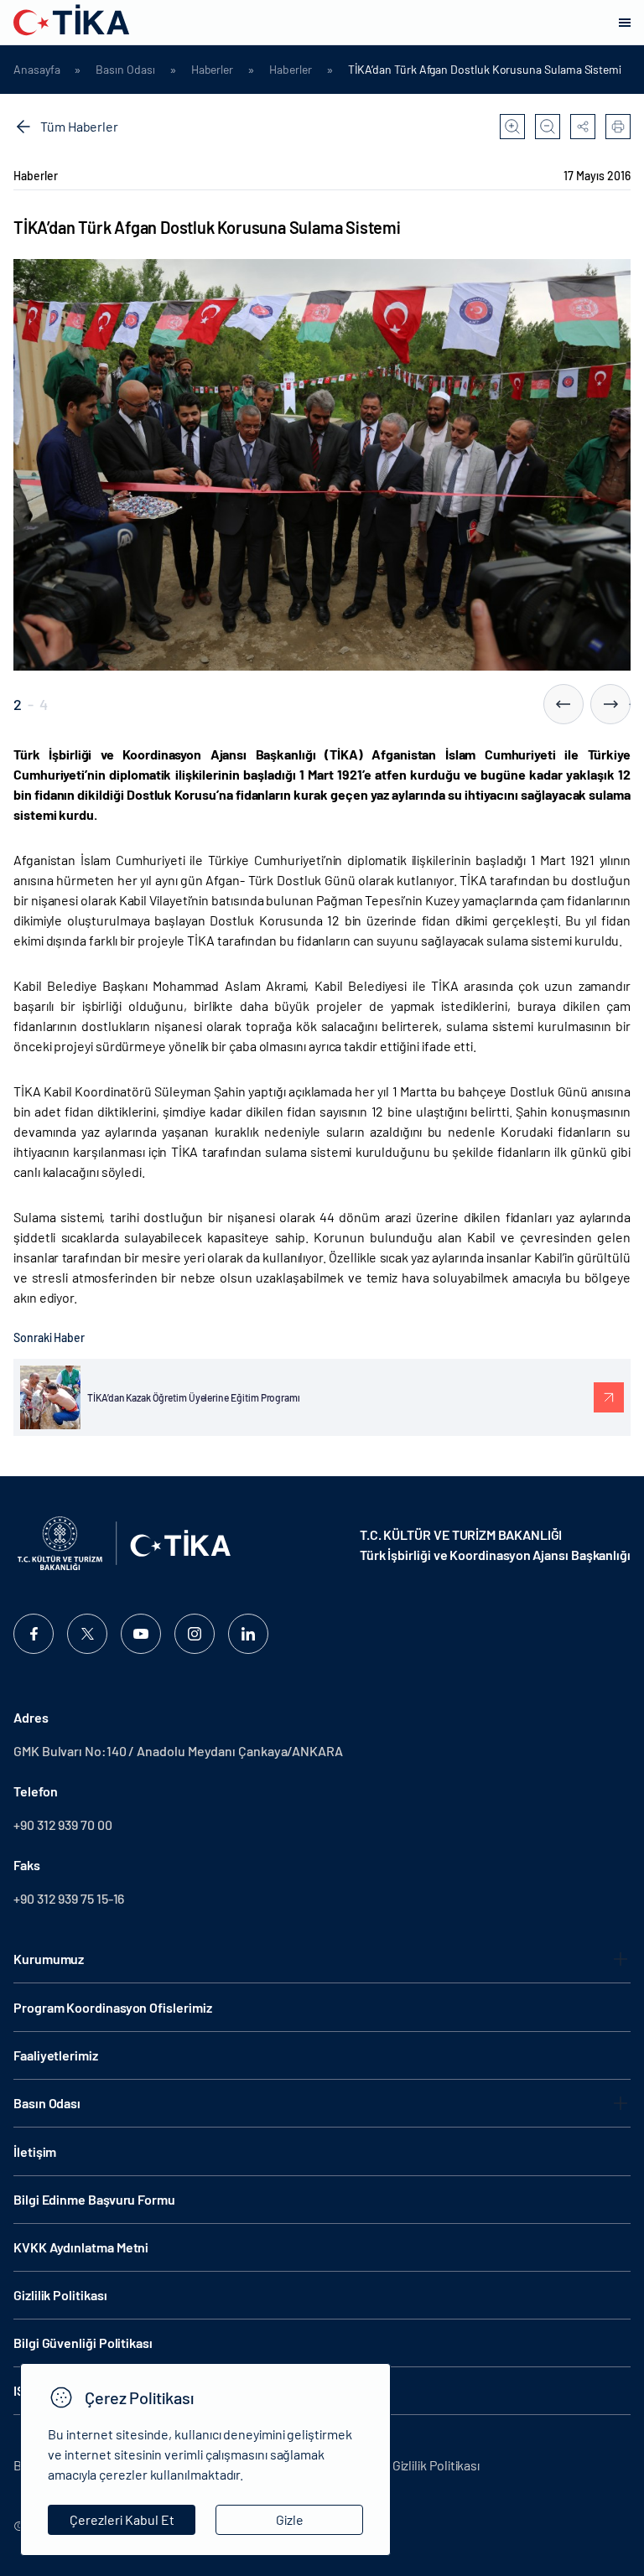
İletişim (35, 2151)
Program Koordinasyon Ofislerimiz (112, 2007)
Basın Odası (125, 70)
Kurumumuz (49, 1959)
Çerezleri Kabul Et (122, 2519)
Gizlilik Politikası (60, 2295)
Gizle (290, 2519)
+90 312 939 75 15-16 (69, 1898)
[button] (563, 704)
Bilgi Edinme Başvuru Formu (94, 2199)
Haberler (212, 70)
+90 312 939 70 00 (63, 1824)
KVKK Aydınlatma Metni (81, 2247)
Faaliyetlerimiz (56, 2055)
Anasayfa (36, 70)
